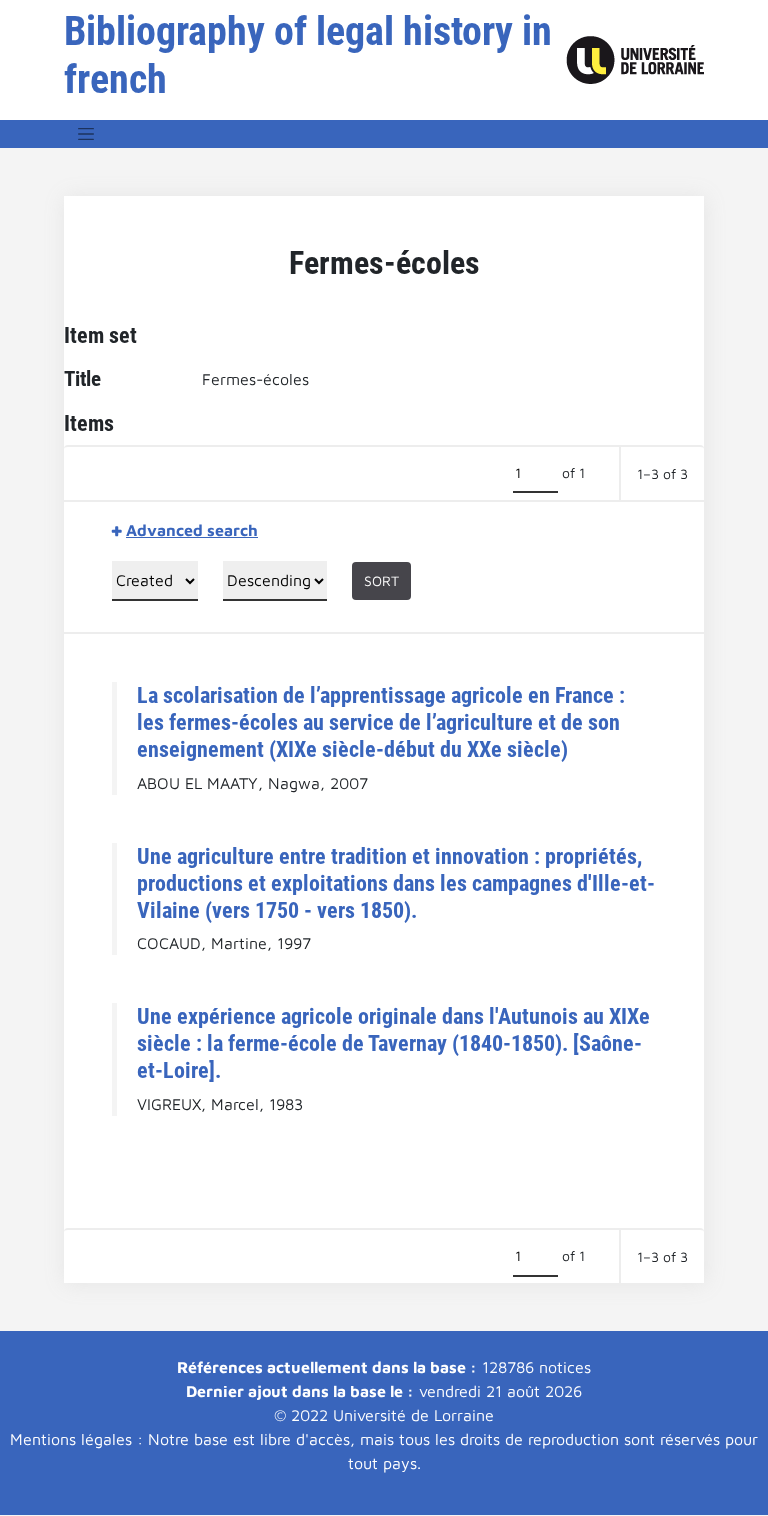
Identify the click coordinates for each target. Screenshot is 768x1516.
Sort (381, 580)
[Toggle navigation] (86, 134)
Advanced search (192, 530)
